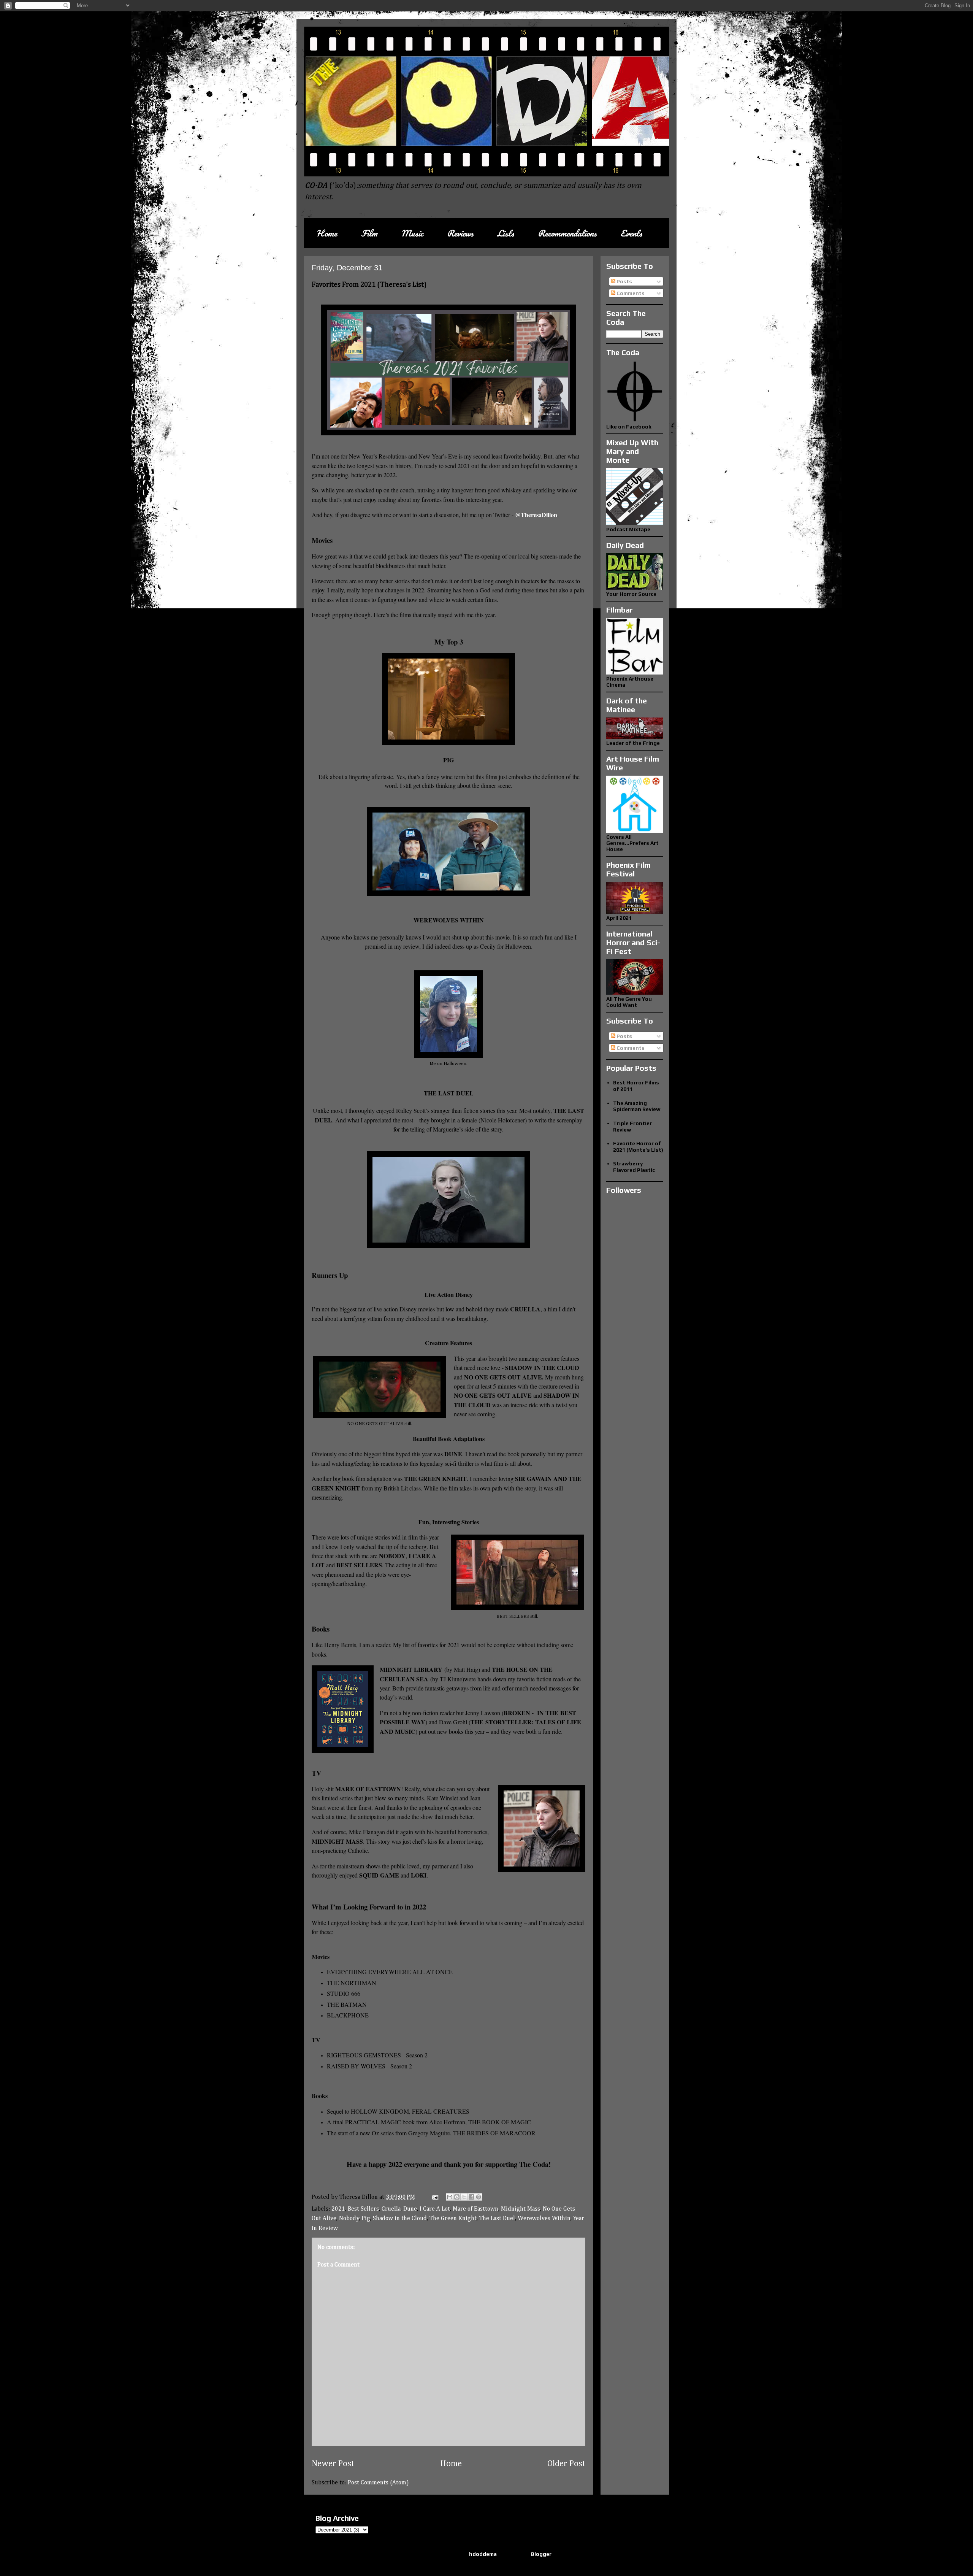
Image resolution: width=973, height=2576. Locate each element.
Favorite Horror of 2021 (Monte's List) (638, 1147)
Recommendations (567, 233)
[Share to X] (464, 2197)
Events (631, 233)
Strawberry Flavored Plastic (634, 1167)
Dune (410, 2209)
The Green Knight (453, 2219)
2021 (338, 2209)
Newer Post (333, 2464)
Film (369, 233)
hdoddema (483, 2554)
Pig (366, 2219)
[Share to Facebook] (471, 2197)
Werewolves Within (544, 2219)
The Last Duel (497, 2219)
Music (412, 233)
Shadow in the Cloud (400, 2219)
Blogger (541, 2554)
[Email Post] (434, 2197)
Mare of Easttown (475, 2209)
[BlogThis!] (457, 2197)
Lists (506, 233)
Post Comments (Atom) (378, 2483)
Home (327, 233)
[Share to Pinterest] (479, 2197)
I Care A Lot (435, 2209)
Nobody (349, 2219)
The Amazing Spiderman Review (637, 1106)
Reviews (460, 233)
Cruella (391, 2209)
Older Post (566, 2464)
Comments (630, 293)
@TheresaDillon (536, 515)
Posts (624, 281)
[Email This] (450, 2197)
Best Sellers (363, 2209)
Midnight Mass (521, 2209)
